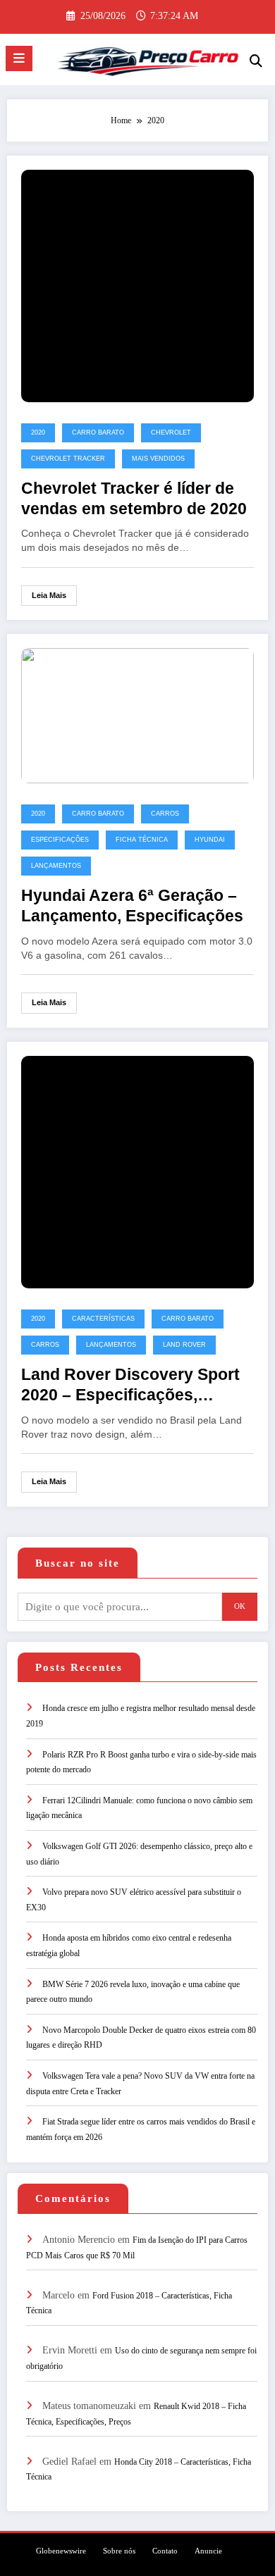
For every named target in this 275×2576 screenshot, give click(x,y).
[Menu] (19, 58)
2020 (38, 433)
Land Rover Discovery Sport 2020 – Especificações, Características (130, 1386)
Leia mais (49, 595)
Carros (165, 814)
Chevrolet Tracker (68, 459)
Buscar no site (78, 1563)
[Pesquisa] (256, 61)
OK (240, 1606)
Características (103, 1319)
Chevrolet (171, 433)
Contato (165, 2551)
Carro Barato (98, 433)
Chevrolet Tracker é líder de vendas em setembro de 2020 (134, 499)
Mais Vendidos (158, 459)
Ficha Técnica (142, 840)
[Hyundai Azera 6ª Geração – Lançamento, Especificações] (137, 715)
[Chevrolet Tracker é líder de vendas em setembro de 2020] (137, 285)
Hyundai (210, 840)
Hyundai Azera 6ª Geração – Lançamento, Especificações (132, 906)
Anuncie (208, 2551)
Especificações (60, 840)
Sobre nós (119, 2551)
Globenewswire (61, 2551)
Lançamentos (56, 866)
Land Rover (184, 1345)
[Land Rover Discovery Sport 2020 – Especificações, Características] (137, 1171)
